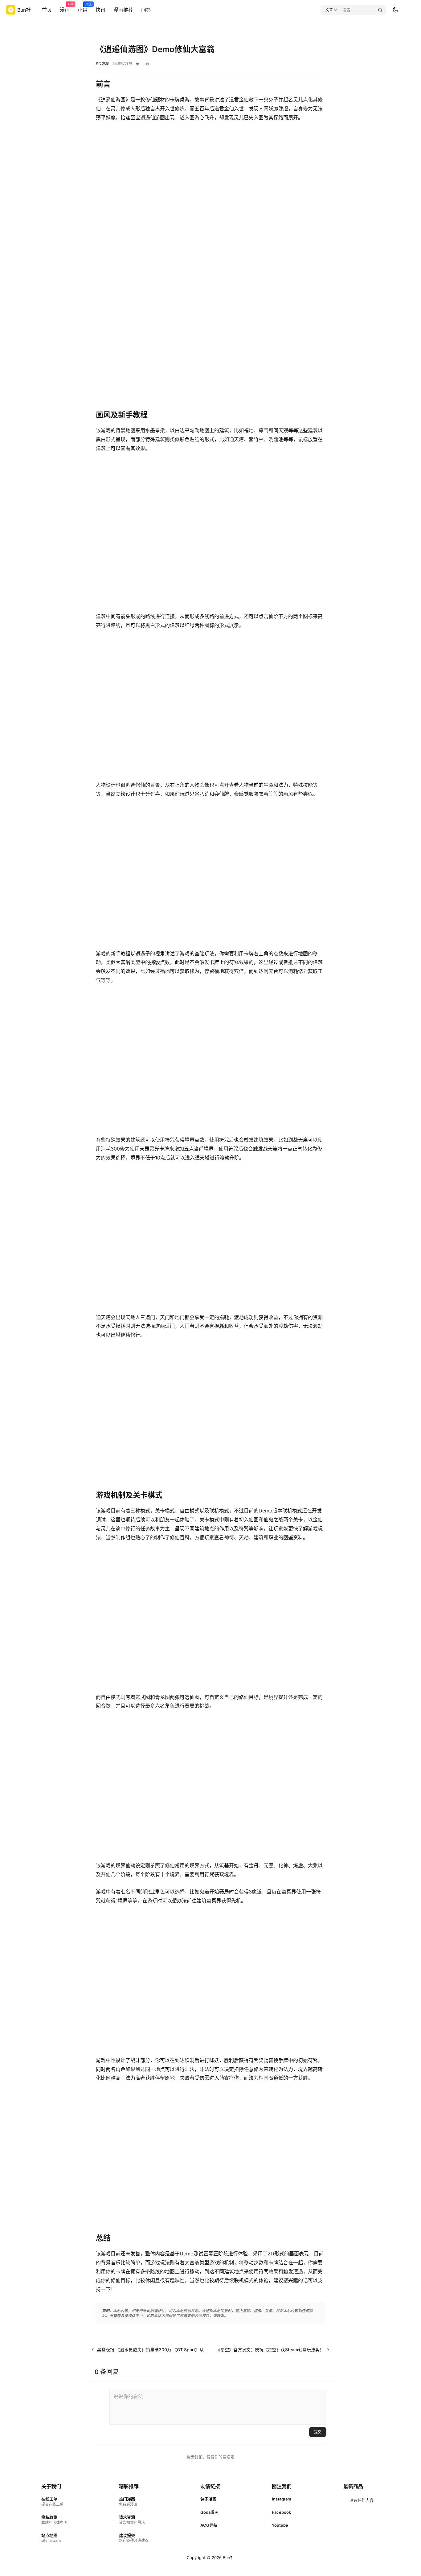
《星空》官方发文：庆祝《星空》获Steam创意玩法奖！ (270, 2350)
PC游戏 (102, 64)
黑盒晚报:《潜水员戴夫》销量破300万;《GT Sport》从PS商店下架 (162, 2350)
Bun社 (228, 2558)
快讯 (100, 10)
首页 (47, 10)
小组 (83, 8)
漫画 (65, 8)
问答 (146, 10)
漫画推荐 (123, 10)
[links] (54, 2502)
